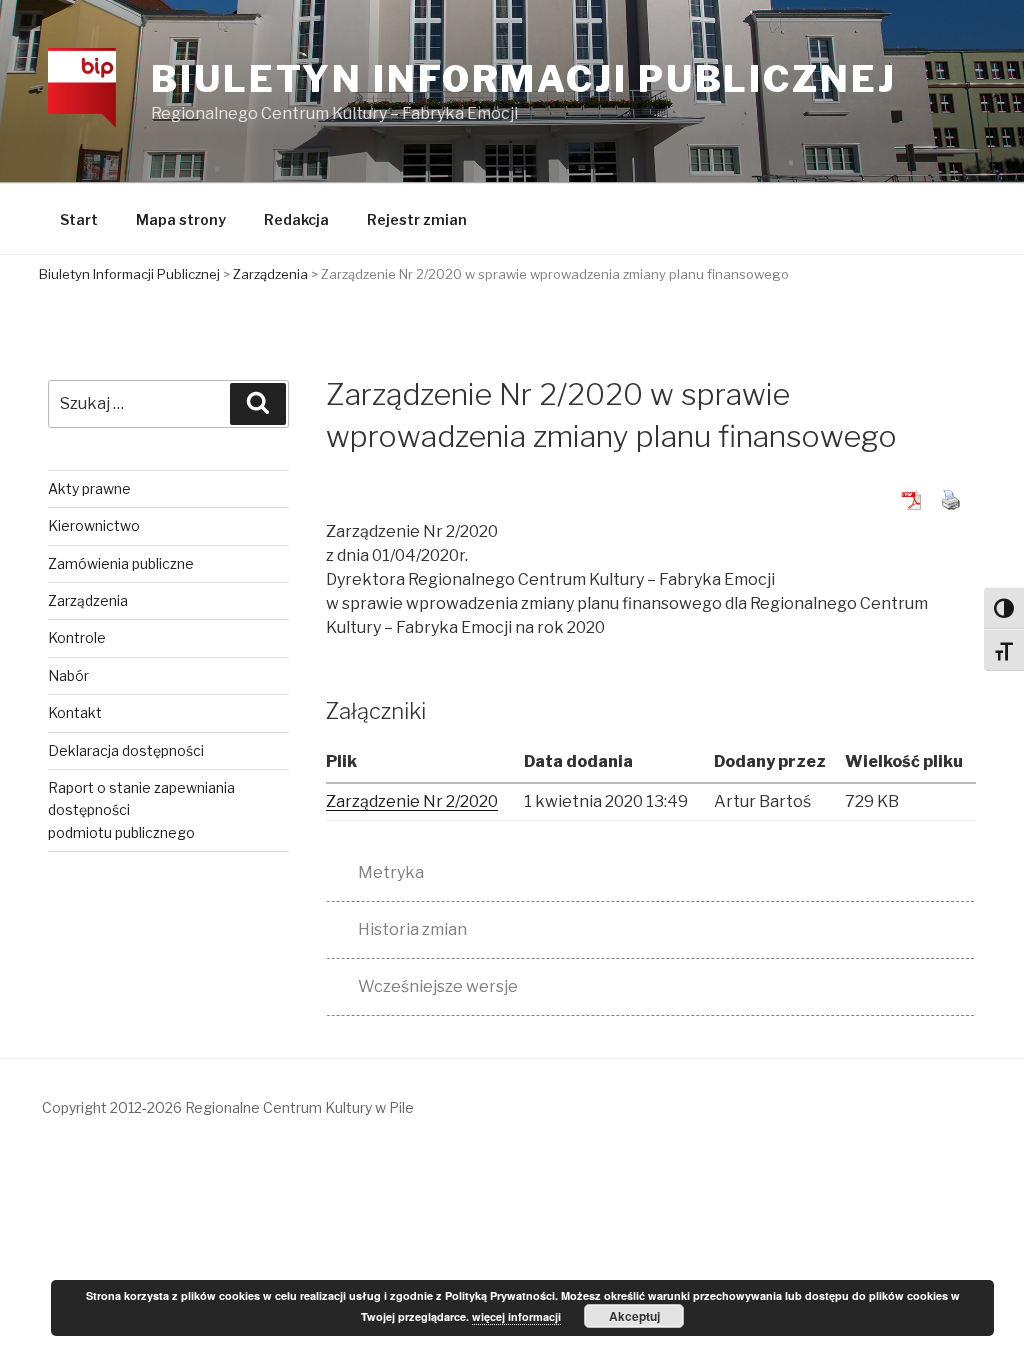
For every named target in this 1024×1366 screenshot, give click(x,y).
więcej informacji (516, 1316)
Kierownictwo (94, 525)
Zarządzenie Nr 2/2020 (412, 801)
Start (79, 219)
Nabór (68, 675)
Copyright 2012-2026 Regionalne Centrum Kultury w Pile (228, 1107)
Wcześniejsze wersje (438, 986)
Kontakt (75, 712)
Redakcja (296, 219)
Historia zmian (412, 929)
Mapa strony (181, 219)
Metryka (391, 872)
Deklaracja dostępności (126, 750)
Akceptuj (634, 1316)
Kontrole (77, 637)
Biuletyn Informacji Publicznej (523, 79)
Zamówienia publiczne (121, 563)
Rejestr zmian (417, 219)
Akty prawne (89, 488)
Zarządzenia (88, 600)
